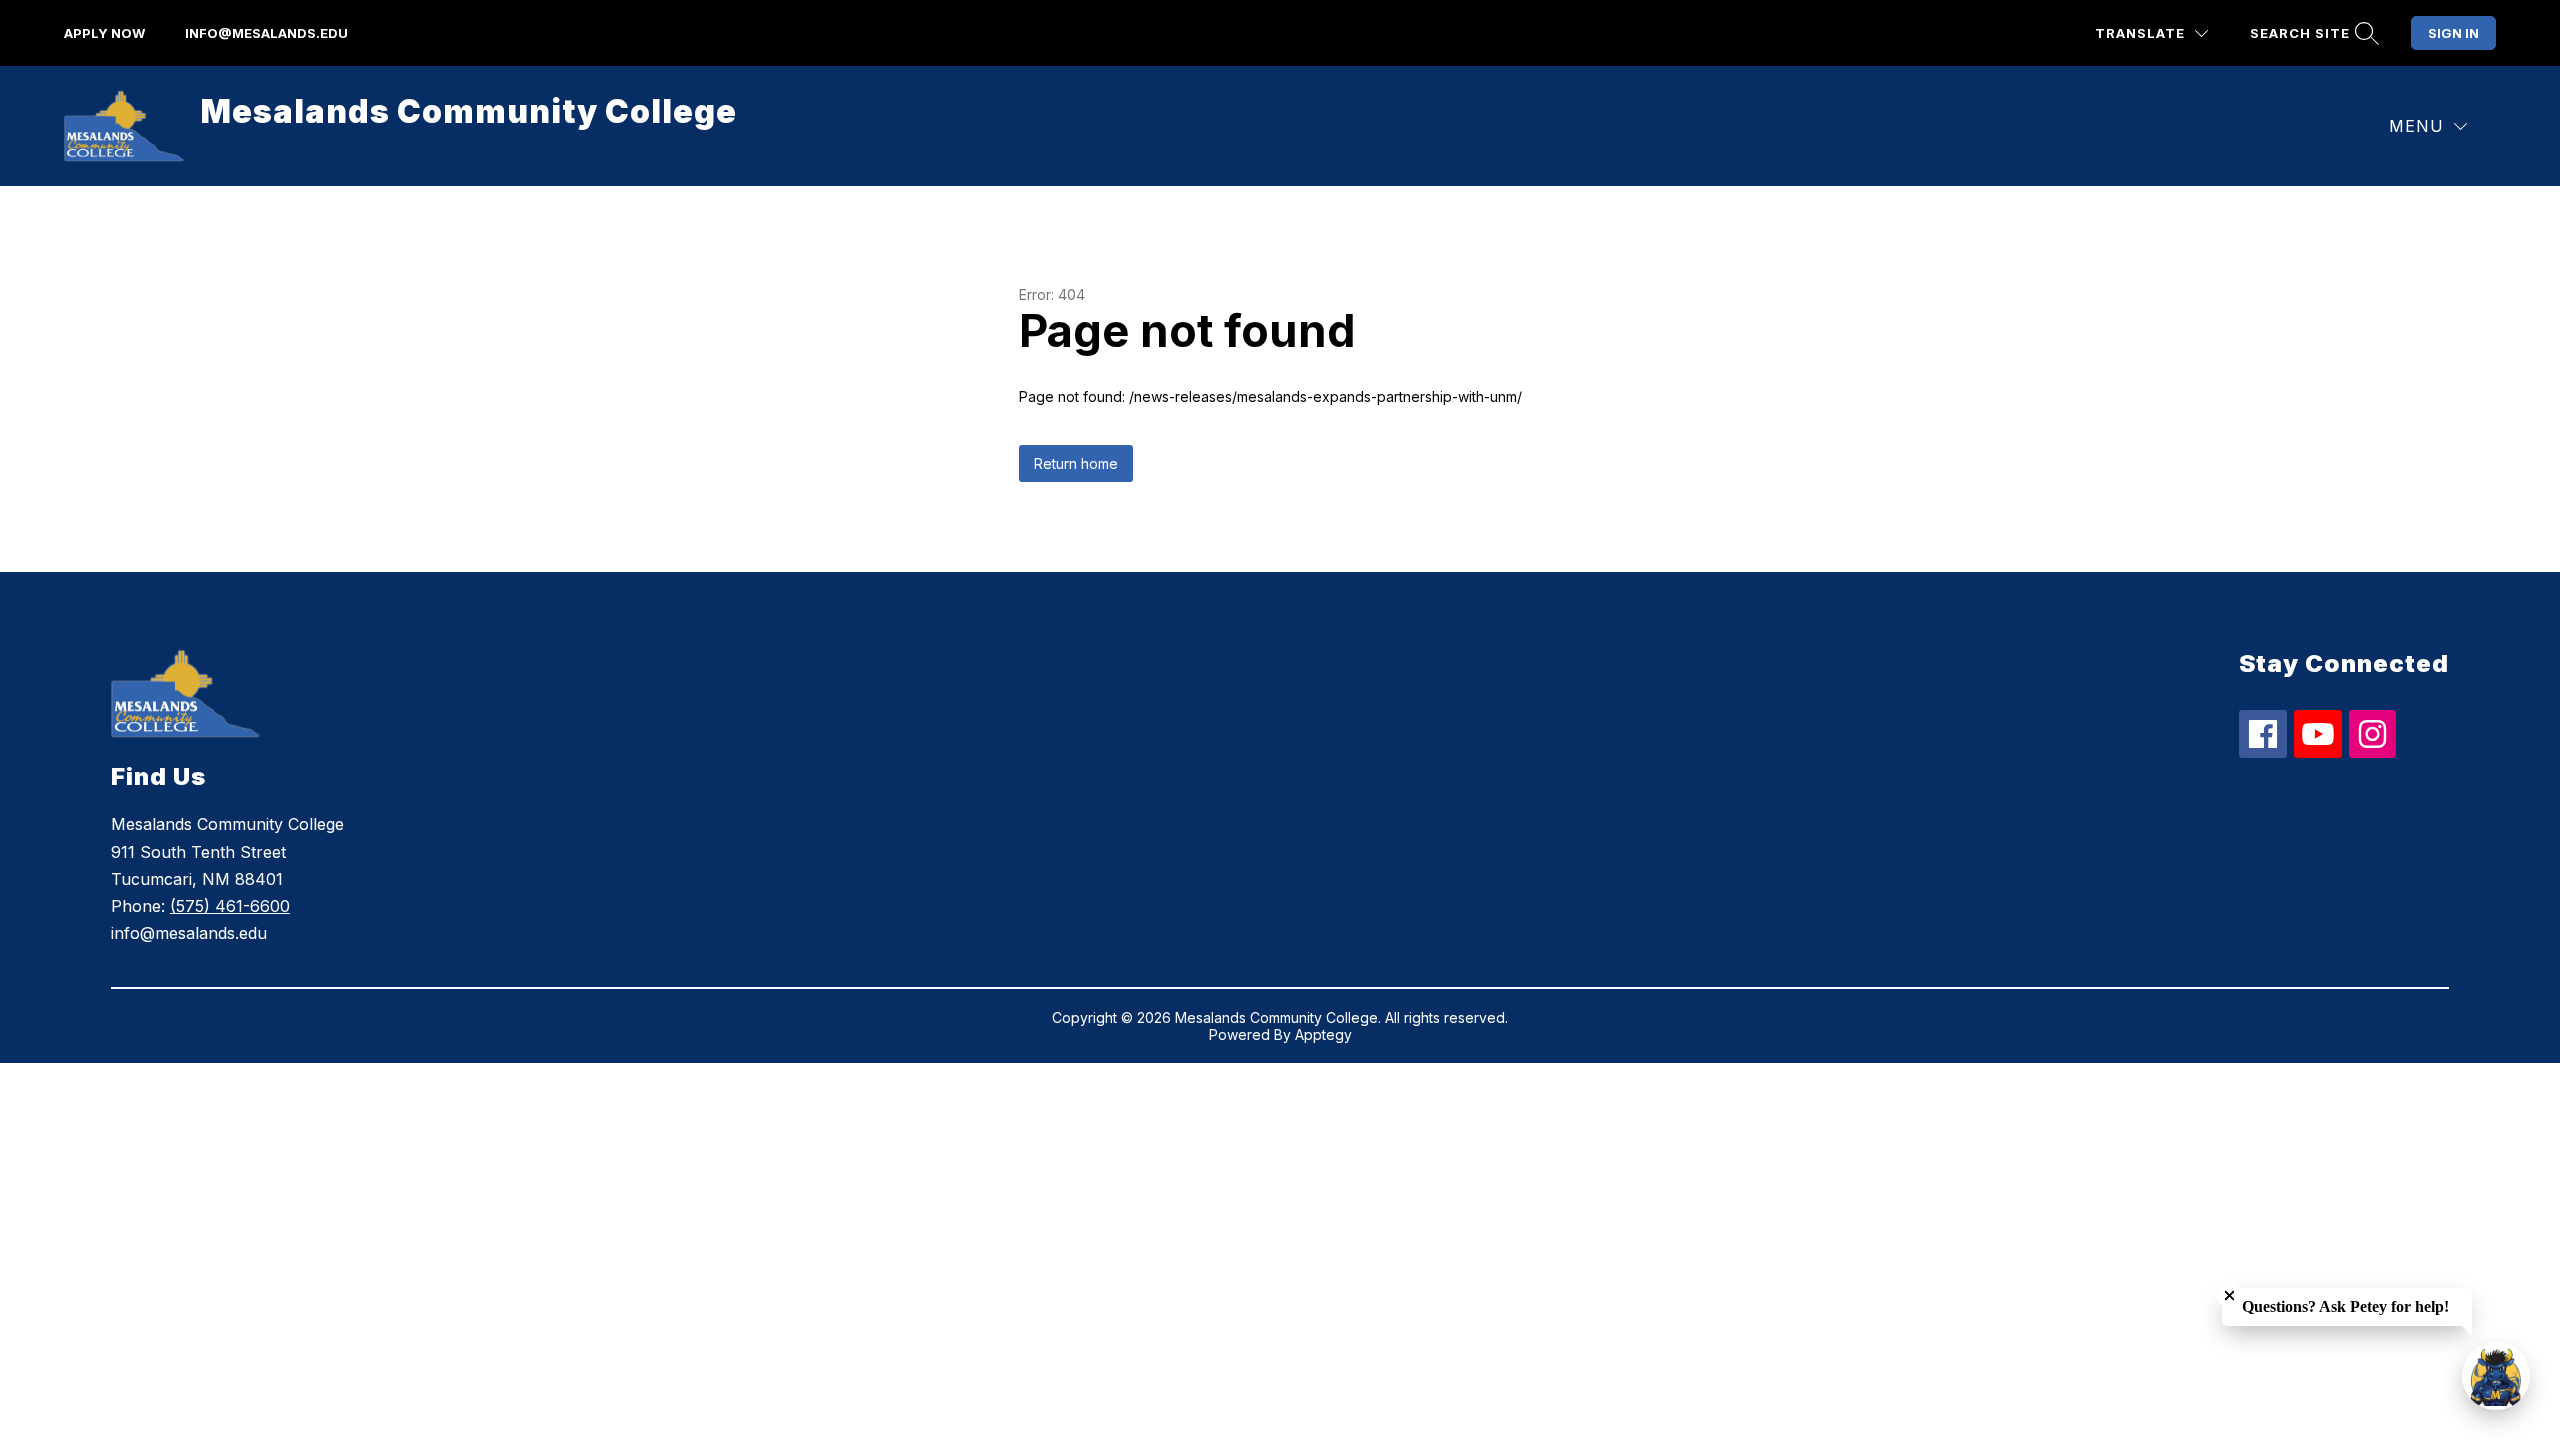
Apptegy (1323, 1034)
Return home (1076, 463)
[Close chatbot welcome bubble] (2229, 1295)
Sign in (2453, 33)
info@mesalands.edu (266, 33)
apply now (104, 33)
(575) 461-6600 (230, 906)
